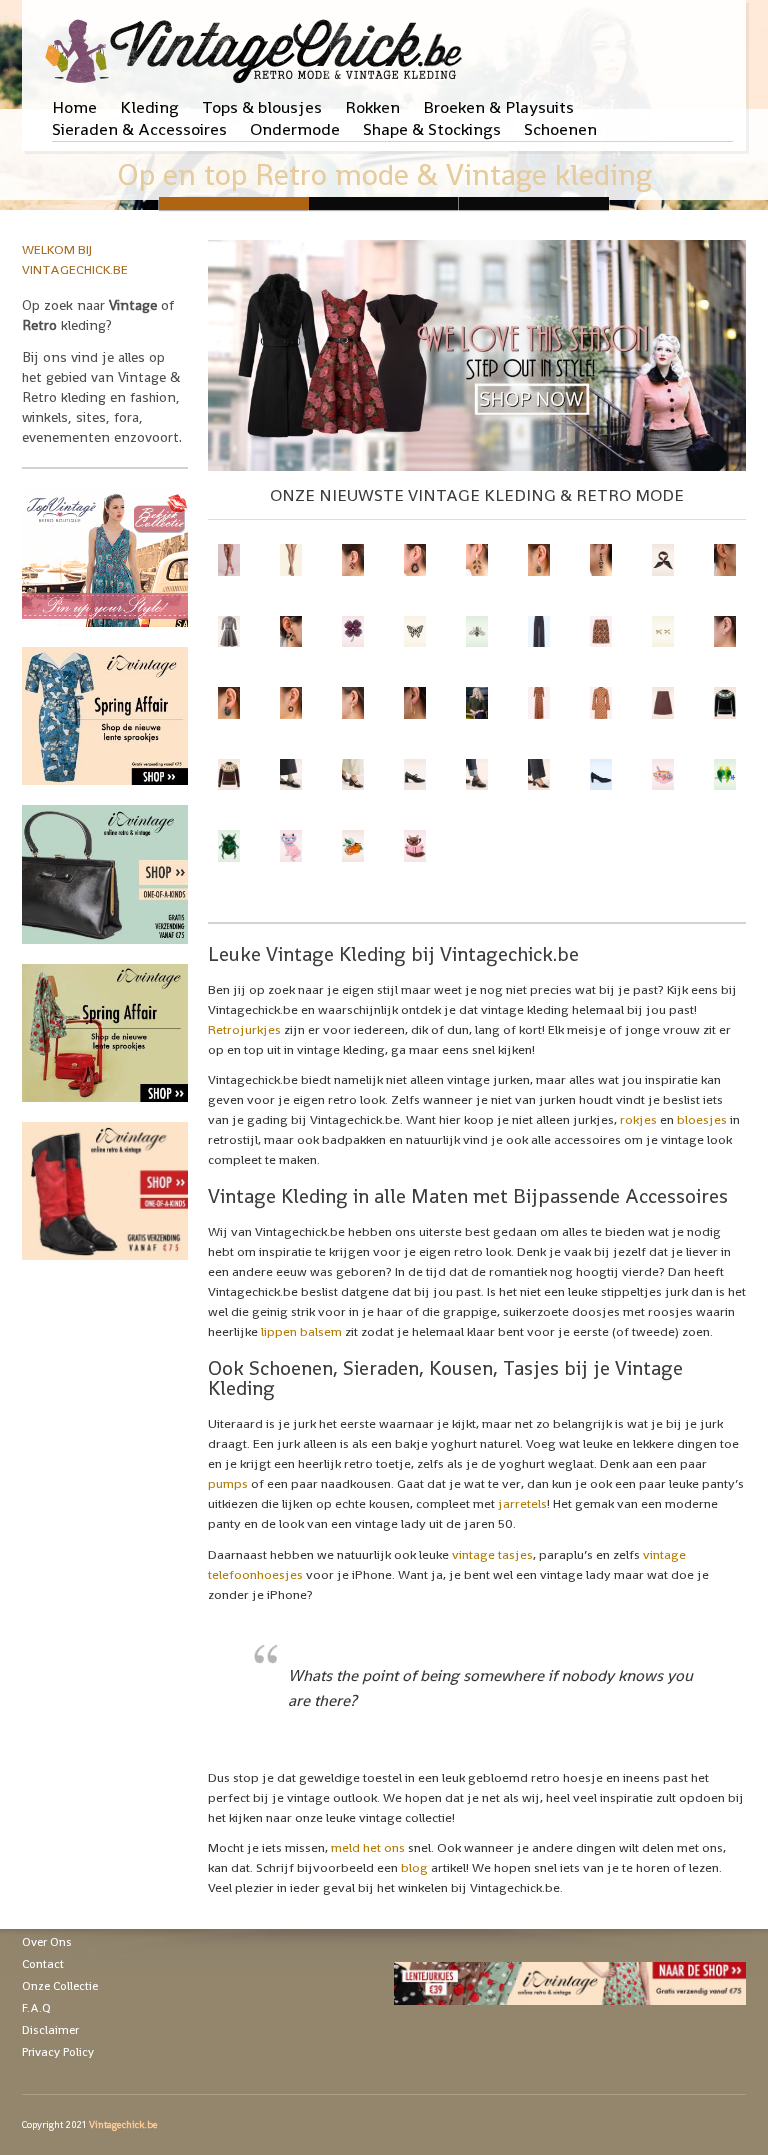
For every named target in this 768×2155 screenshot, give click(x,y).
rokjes (638, 1119)
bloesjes (702, 1119)
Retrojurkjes (244, 1029)
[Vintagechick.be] (257, 42)
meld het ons (368, 1847)
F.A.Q (36, 2008)
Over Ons (47, 1942)
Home (74, 107)
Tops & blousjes (262, 107)
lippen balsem (301, 1331)
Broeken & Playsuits (498, 107)
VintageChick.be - (384, 203)
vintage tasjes (492, 1554)
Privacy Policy (58, 2052)
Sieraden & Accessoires (139, 129)
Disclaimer (50, 2030)
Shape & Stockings (432, 129)
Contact (43, 1964)
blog (414, 1867)
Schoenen (560, 129)
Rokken (372, 107)
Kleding (149, 107)
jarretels (522, 1503)
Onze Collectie (60, 1986)
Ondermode (295, 129)
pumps (228, 1483)
